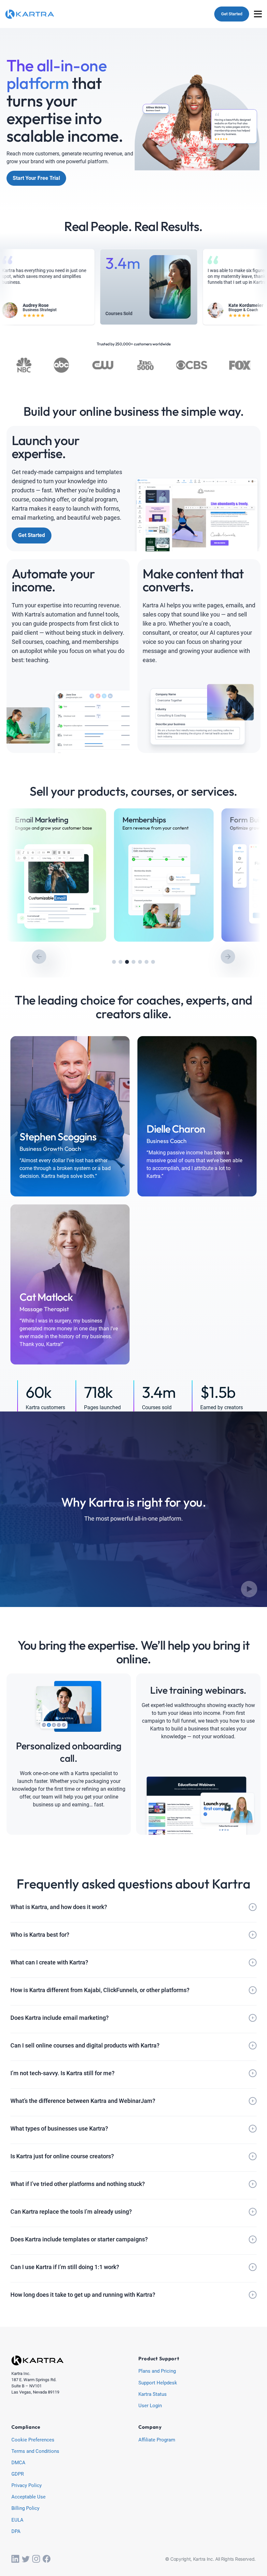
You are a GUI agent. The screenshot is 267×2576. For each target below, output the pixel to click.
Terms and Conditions (35, 2452)
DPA (16, 2532)
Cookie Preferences (33, 2440)
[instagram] (36, 2559)
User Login (150, 2406)
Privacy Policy (27, 2486)
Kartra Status (153, 2395)
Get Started (232, 14)
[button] (114, 962)
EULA (17, 2520)
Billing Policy (25, 2509)
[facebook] (47, 2559)
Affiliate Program (157, 2440)
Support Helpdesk (158, 2383)
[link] (56, 875)
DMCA (18, 2463)
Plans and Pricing (157, 2371)
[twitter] (26, 2559)
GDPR (18, 2474)
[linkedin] (15, 2559)
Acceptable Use (28, 2497)
